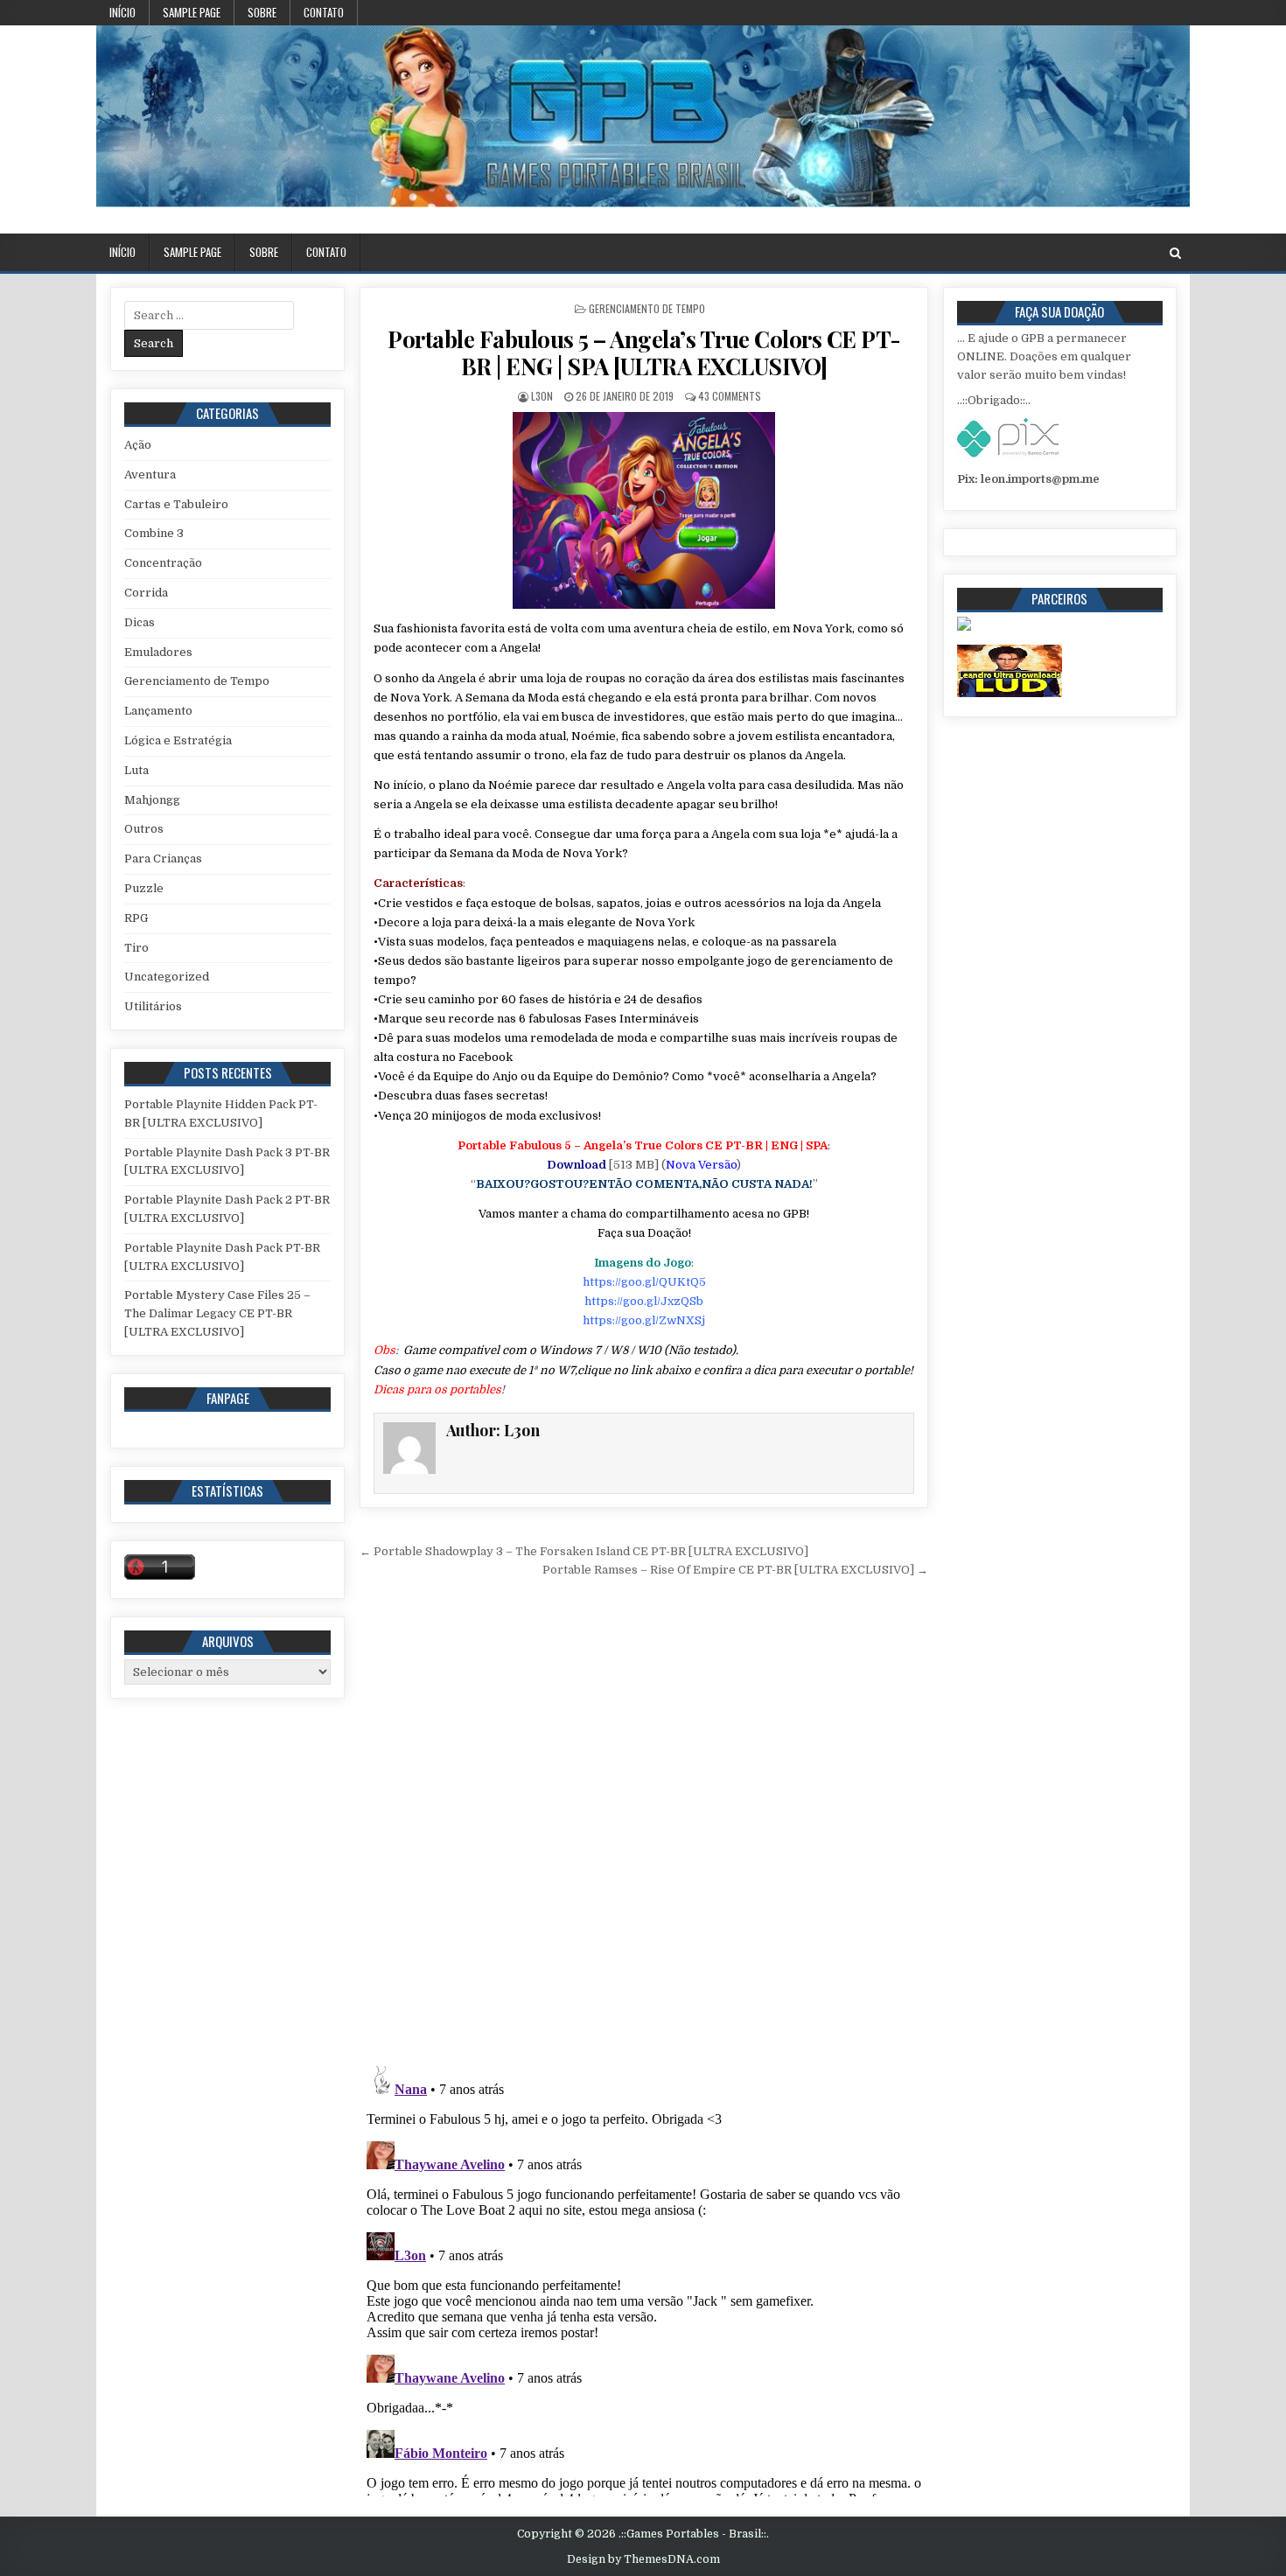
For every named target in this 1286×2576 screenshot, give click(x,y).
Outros (144, 829)
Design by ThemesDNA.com (643, 2559)
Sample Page (192, 12)
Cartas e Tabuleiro (176, 504)
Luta (136, 770)
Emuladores (158, 652)
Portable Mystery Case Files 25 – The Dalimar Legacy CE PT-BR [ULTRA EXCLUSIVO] (217, 1313)
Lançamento (158, 711)
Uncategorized (167, 977)
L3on (542, 396)
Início (122, 12)
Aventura (150, 475)
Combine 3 (154, 533)
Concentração (163, 563)
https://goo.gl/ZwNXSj (644, 1320)
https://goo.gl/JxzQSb (644, 1301)
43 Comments (730, 396)
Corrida (146, 593)
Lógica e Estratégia (178, 740)
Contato (324, 12)
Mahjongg (152, 800)
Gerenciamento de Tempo (647, 308)
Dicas (140, 622)
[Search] (1175, 253)
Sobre (262, 12)
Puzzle (144, 888)
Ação (138, 445)
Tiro (136, 948)
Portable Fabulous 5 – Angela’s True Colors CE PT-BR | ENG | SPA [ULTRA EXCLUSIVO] (644, 353)
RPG (136, 918)
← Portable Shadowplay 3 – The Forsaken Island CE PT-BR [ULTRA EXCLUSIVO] (584, 1551)
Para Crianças (163, 859)
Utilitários (153, 1006)
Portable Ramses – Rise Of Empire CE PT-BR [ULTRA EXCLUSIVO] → (735, 1570)
